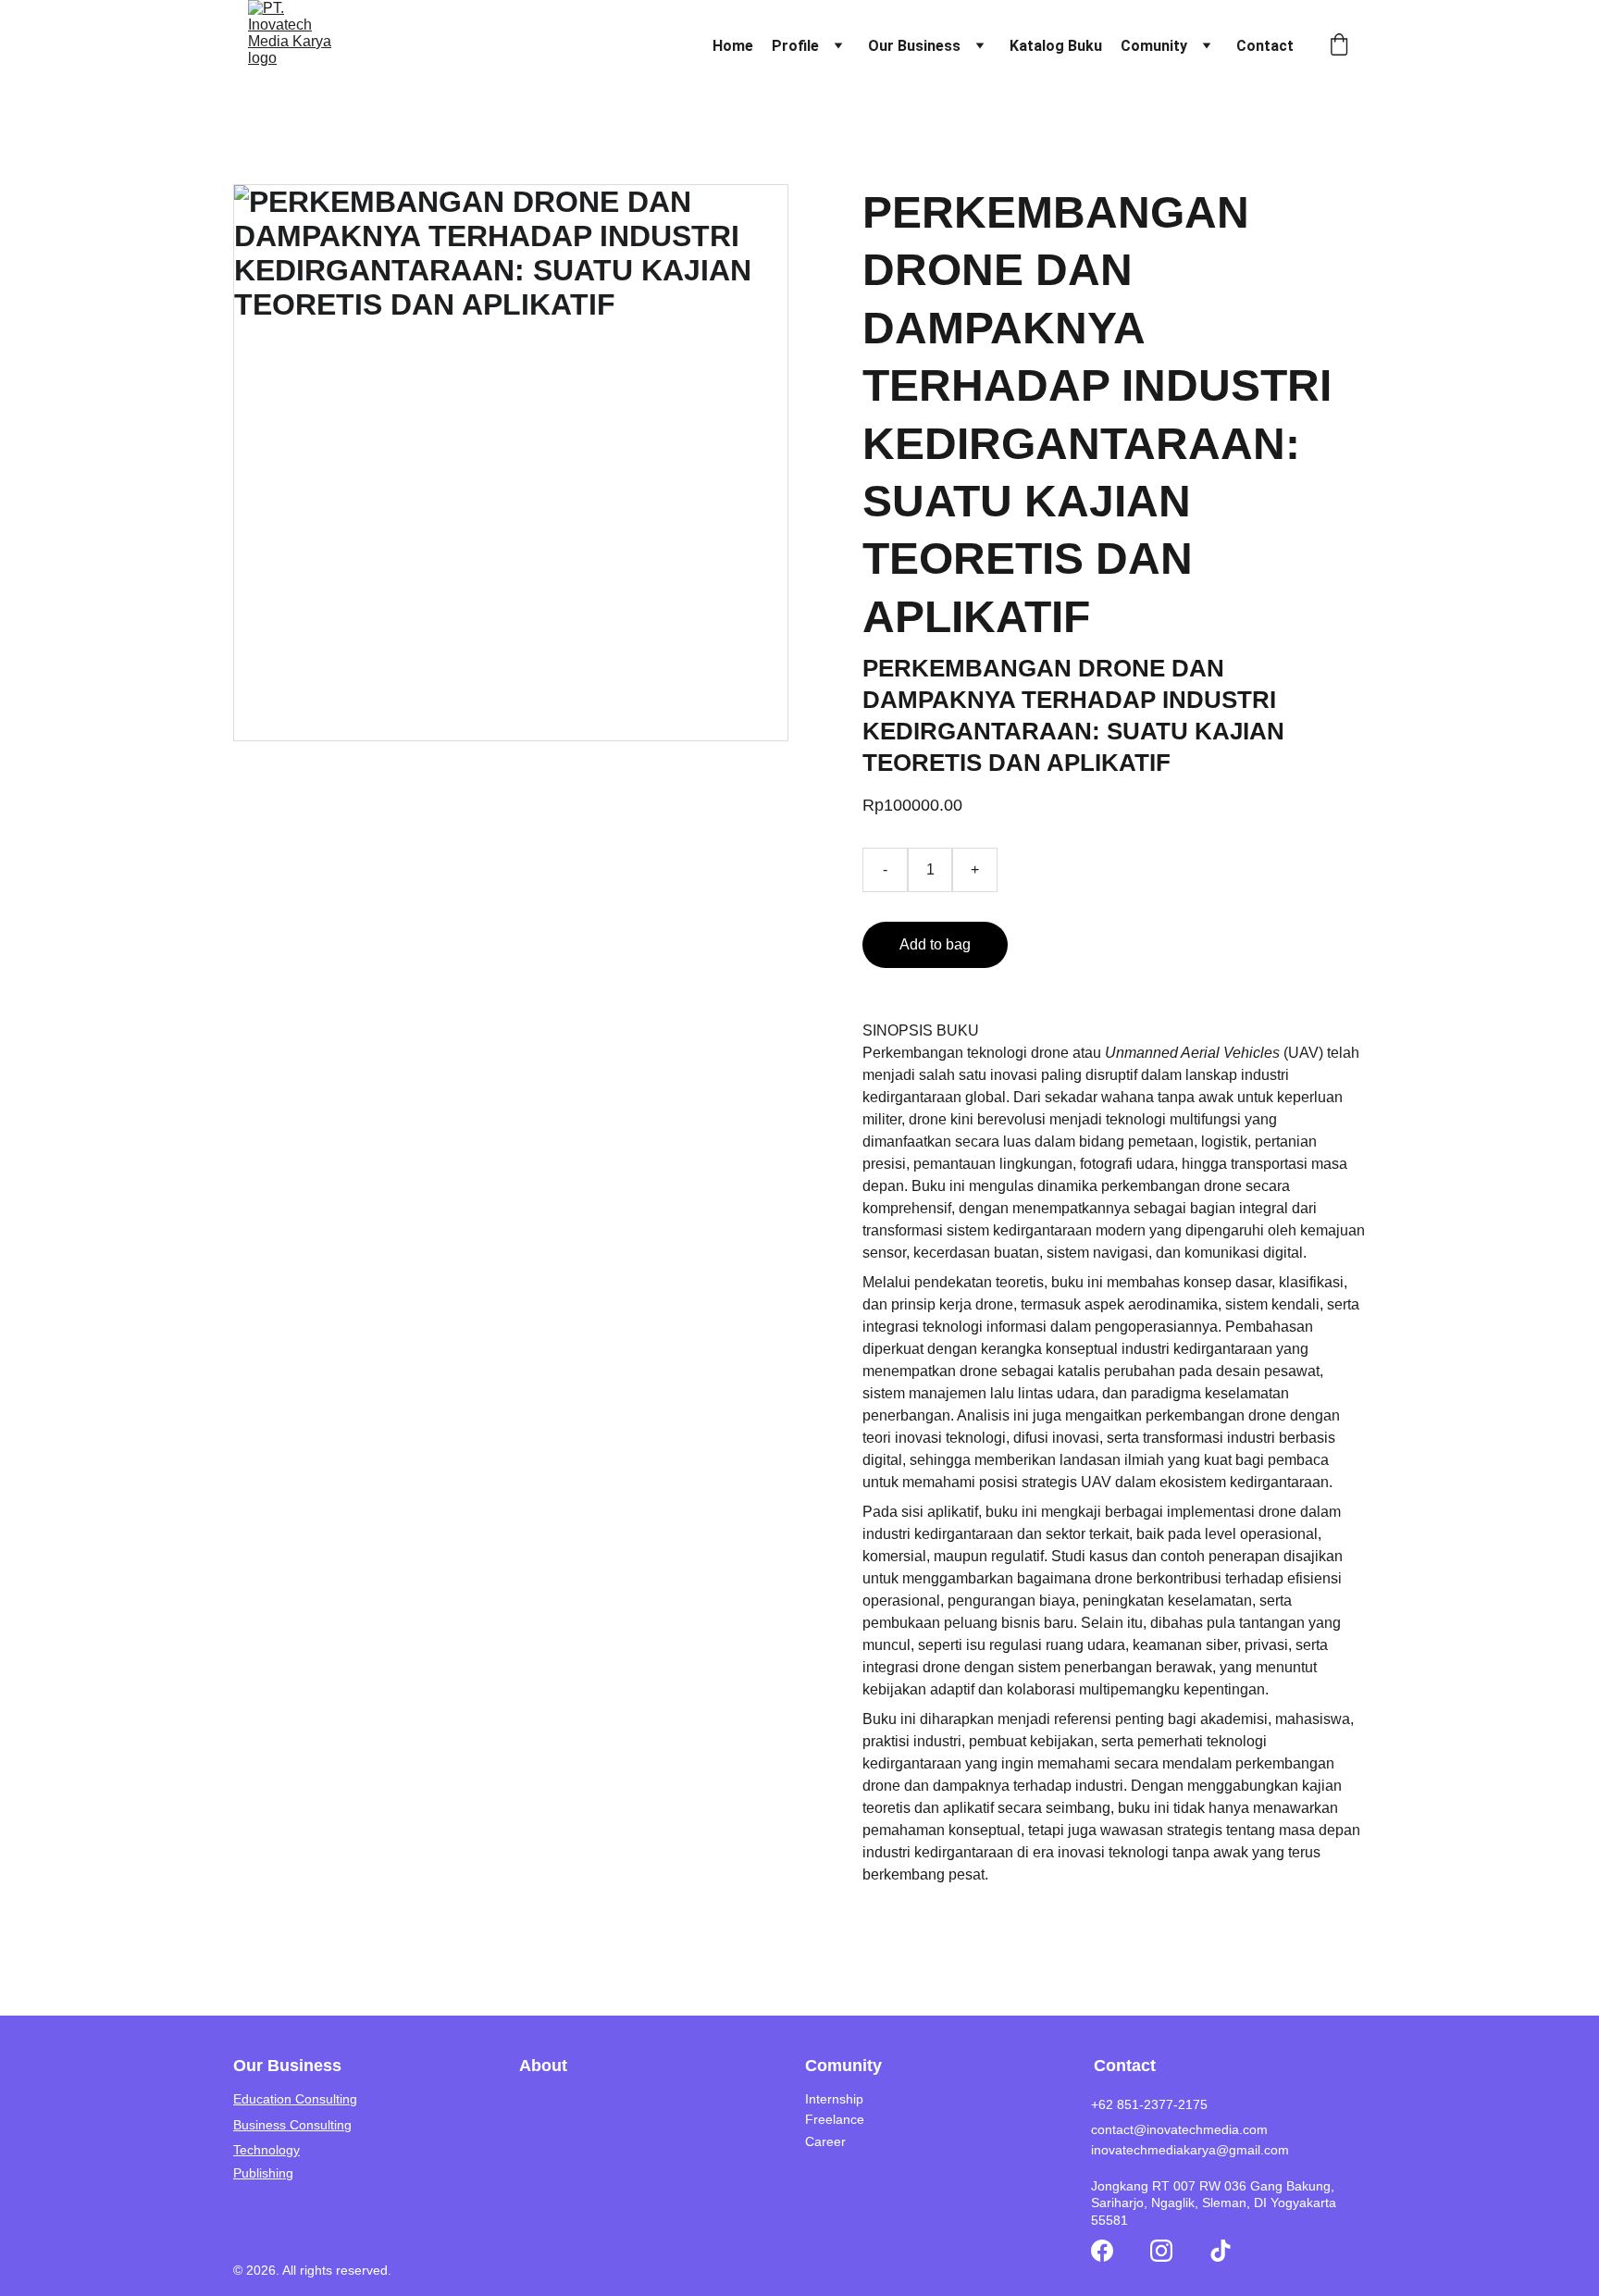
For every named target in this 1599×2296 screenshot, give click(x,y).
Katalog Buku (1056, 46)
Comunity (1154, 46)
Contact (1265, 46)
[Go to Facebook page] (1102, 2251)
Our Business (914, 46)
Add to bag (935, 944)
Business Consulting (292, 2125)
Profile (795, 46)
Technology (266, 2150)
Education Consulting (295, 2099)
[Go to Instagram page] (1161, 2251)
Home (733, 46)
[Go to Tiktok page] (1221, 2251)
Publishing (263, 2173)
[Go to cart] (1339, 46)
